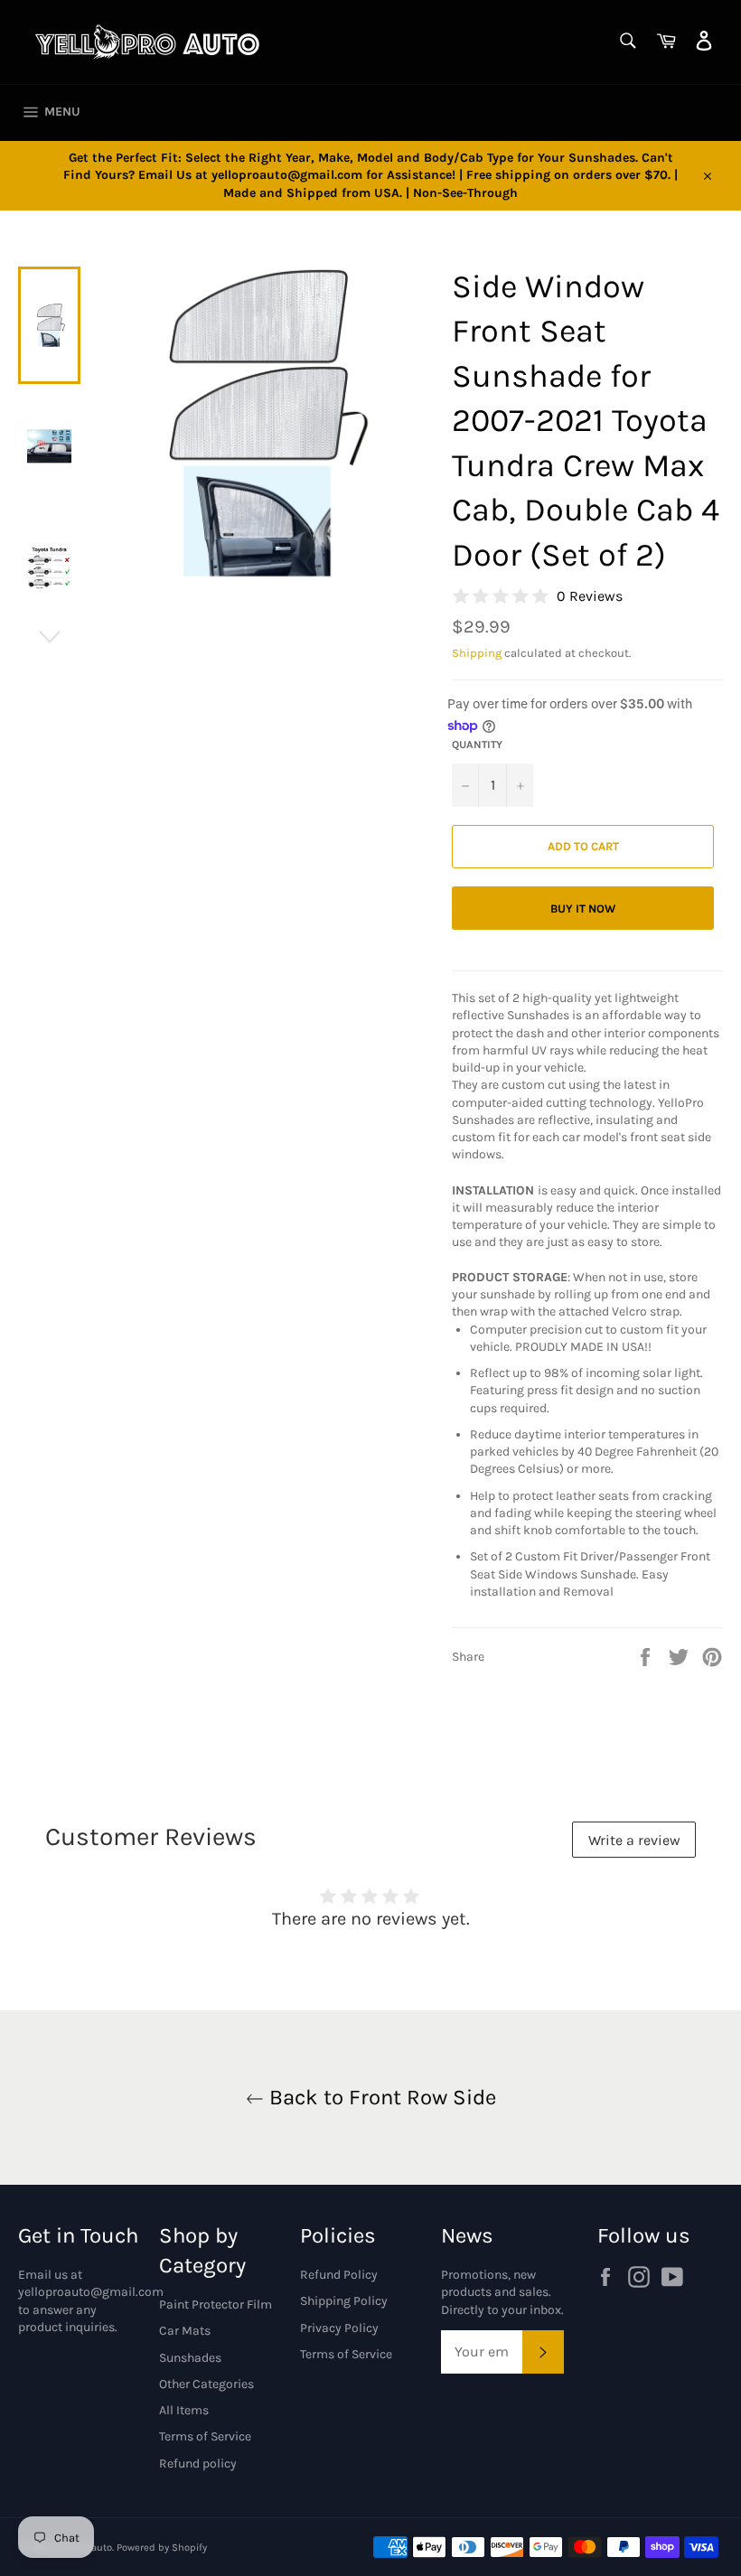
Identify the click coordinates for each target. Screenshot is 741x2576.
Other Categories (206, 2384)
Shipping (477, 653)
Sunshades (190, 2358)
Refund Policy (339, 2275)
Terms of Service (205, 2436)
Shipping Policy (344, 2301)
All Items (184, 2410)
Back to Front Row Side (380, 2097)
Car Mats (185, 2331)
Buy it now (583, 909)
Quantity (477, 745)
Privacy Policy (339, 2328)
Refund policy (198, 2464)
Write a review (634, 1840)
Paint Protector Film (216, 2304)
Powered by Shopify (162, 2548)
